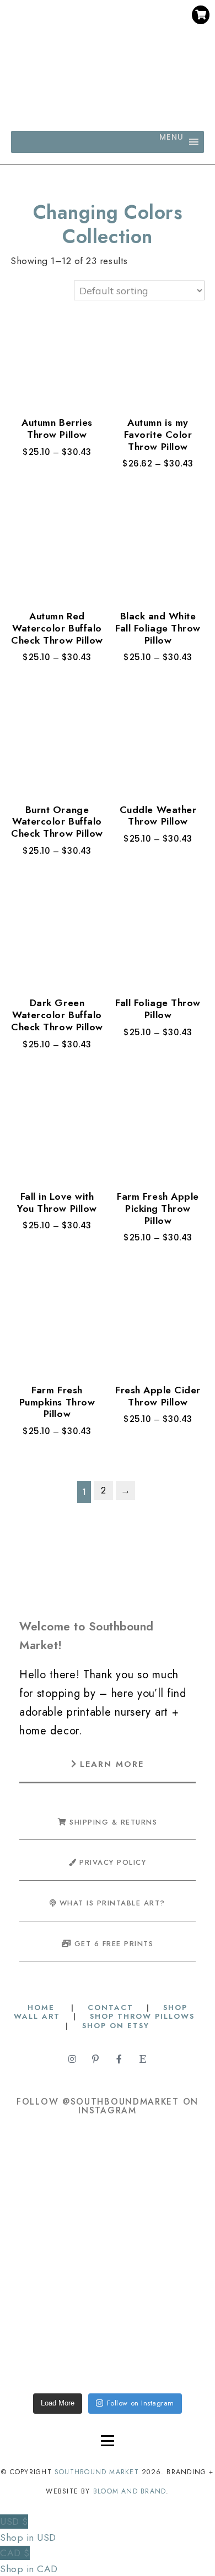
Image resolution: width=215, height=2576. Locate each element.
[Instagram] (77, 38)
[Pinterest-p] (97, 38)
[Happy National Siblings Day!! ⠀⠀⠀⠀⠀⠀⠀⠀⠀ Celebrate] (60, 2173)
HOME (43, 2007)
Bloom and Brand (130, 2491)
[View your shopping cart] (201, 15)
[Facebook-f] (118, 38)
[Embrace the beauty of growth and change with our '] (155, 2173)
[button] (172, 142)
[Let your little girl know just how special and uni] (60, 2343)
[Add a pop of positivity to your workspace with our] (155, 2258)
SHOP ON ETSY (116, 2026)
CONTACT (111, 2007)
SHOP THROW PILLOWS (142, 2016)
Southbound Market (97, 2472)
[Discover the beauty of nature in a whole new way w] (60, 2258)
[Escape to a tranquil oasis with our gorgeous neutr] (155, 2343)
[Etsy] (138, 38)
